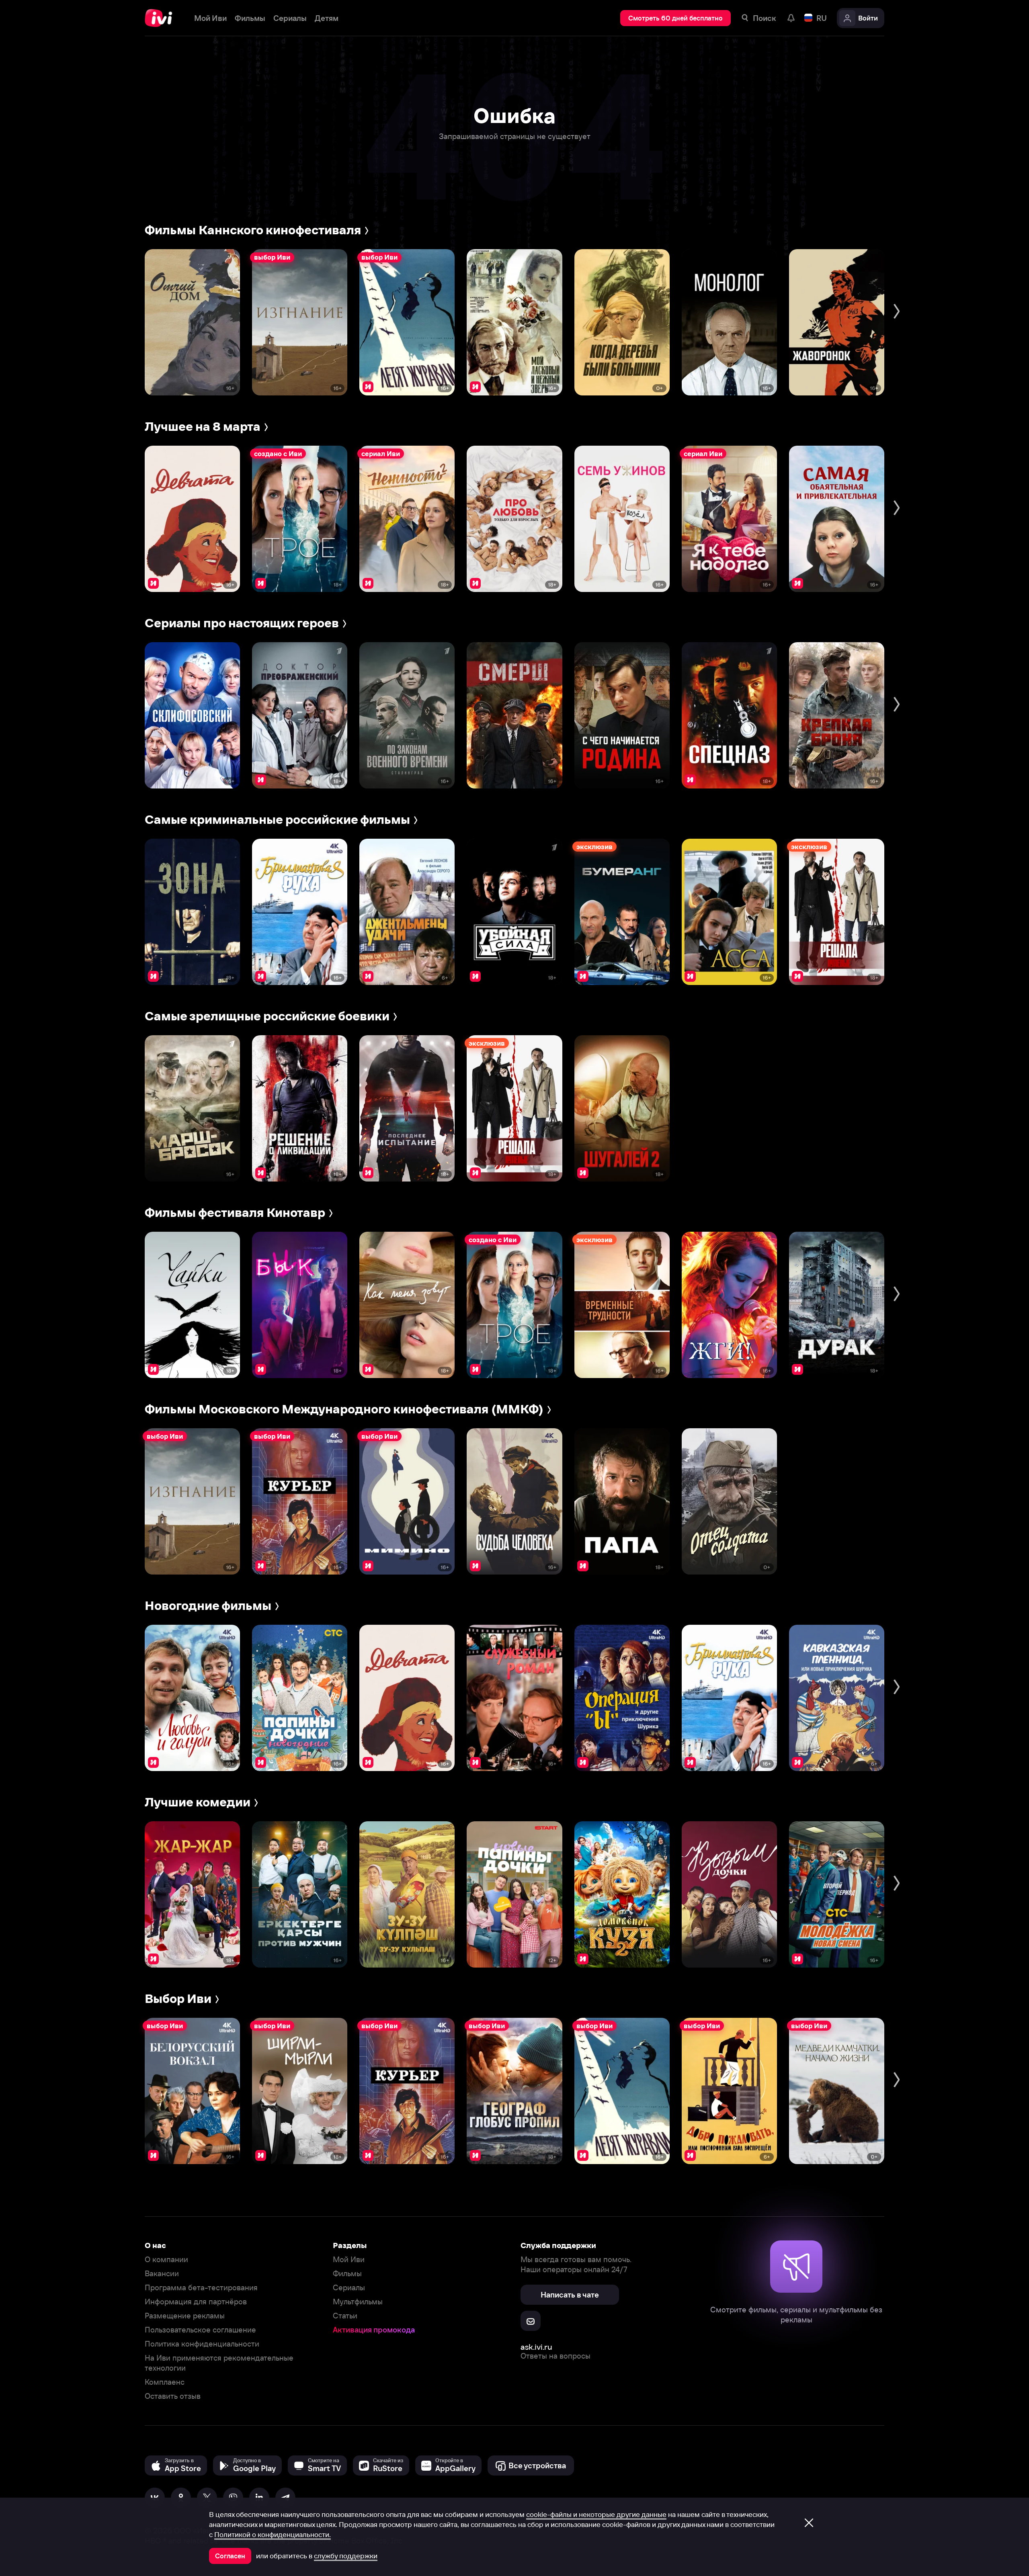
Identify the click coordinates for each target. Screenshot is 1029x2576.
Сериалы (349, 2288)
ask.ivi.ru (536, 2347)
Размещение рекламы (185, 2316)
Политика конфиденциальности (202, 2344)
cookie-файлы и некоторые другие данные (596, 2515)
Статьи (345, 2316)
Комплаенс (165, 2382)
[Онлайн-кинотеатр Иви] (161, 18)
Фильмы (347, 2274)
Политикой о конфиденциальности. (273, 2535)
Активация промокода (374, 2330)
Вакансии (162, 2274)
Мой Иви (349, 2260)
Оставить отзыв (173, 2396)
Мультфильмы (358, 2302)
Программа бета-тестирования (201, 2288)
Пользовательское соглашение (200, 2330)
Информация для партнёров (196, 2302)
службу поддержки (346, 2556)
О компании (166, 2260)
